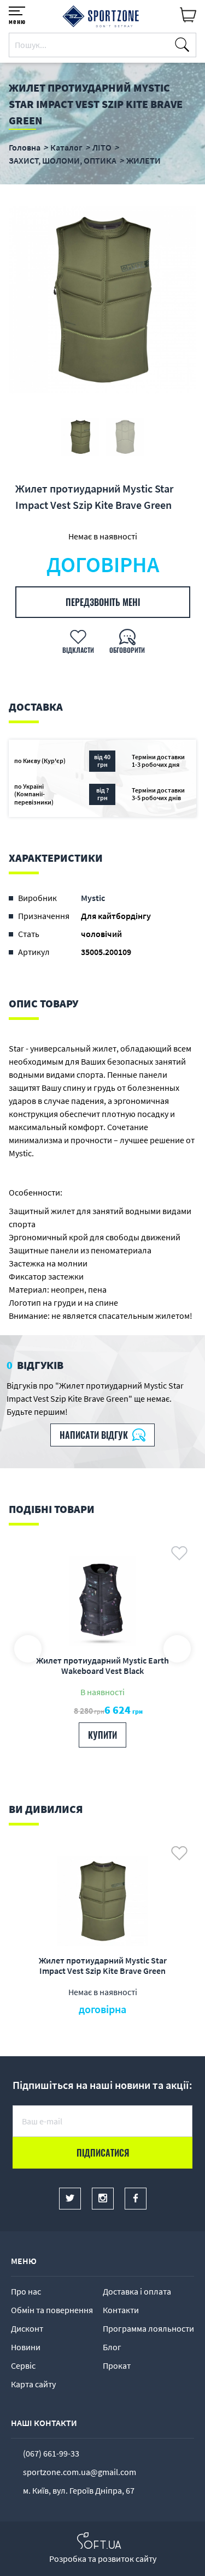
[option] (102, 300)
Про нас (26, 2291)
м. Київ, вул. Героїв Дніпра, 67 (79, 2490)
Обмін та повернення (52, 2310)
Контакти (121, 2310)
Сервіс (23, 2365)
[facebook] (136, 2199)
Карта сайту (33, 2384)
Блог (112, 2347)
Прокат (117, 2365)
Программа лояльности (148, 2328)
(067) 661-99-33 (51, 2453)
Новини (26, 2347)
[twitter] (70, 2199)
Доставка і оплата (137, 2291)
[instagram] (103, 2199)
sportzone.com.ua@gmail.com (80, 2472)
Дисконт (27, 2328)
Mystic (93, 898)
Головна (25, 147)
